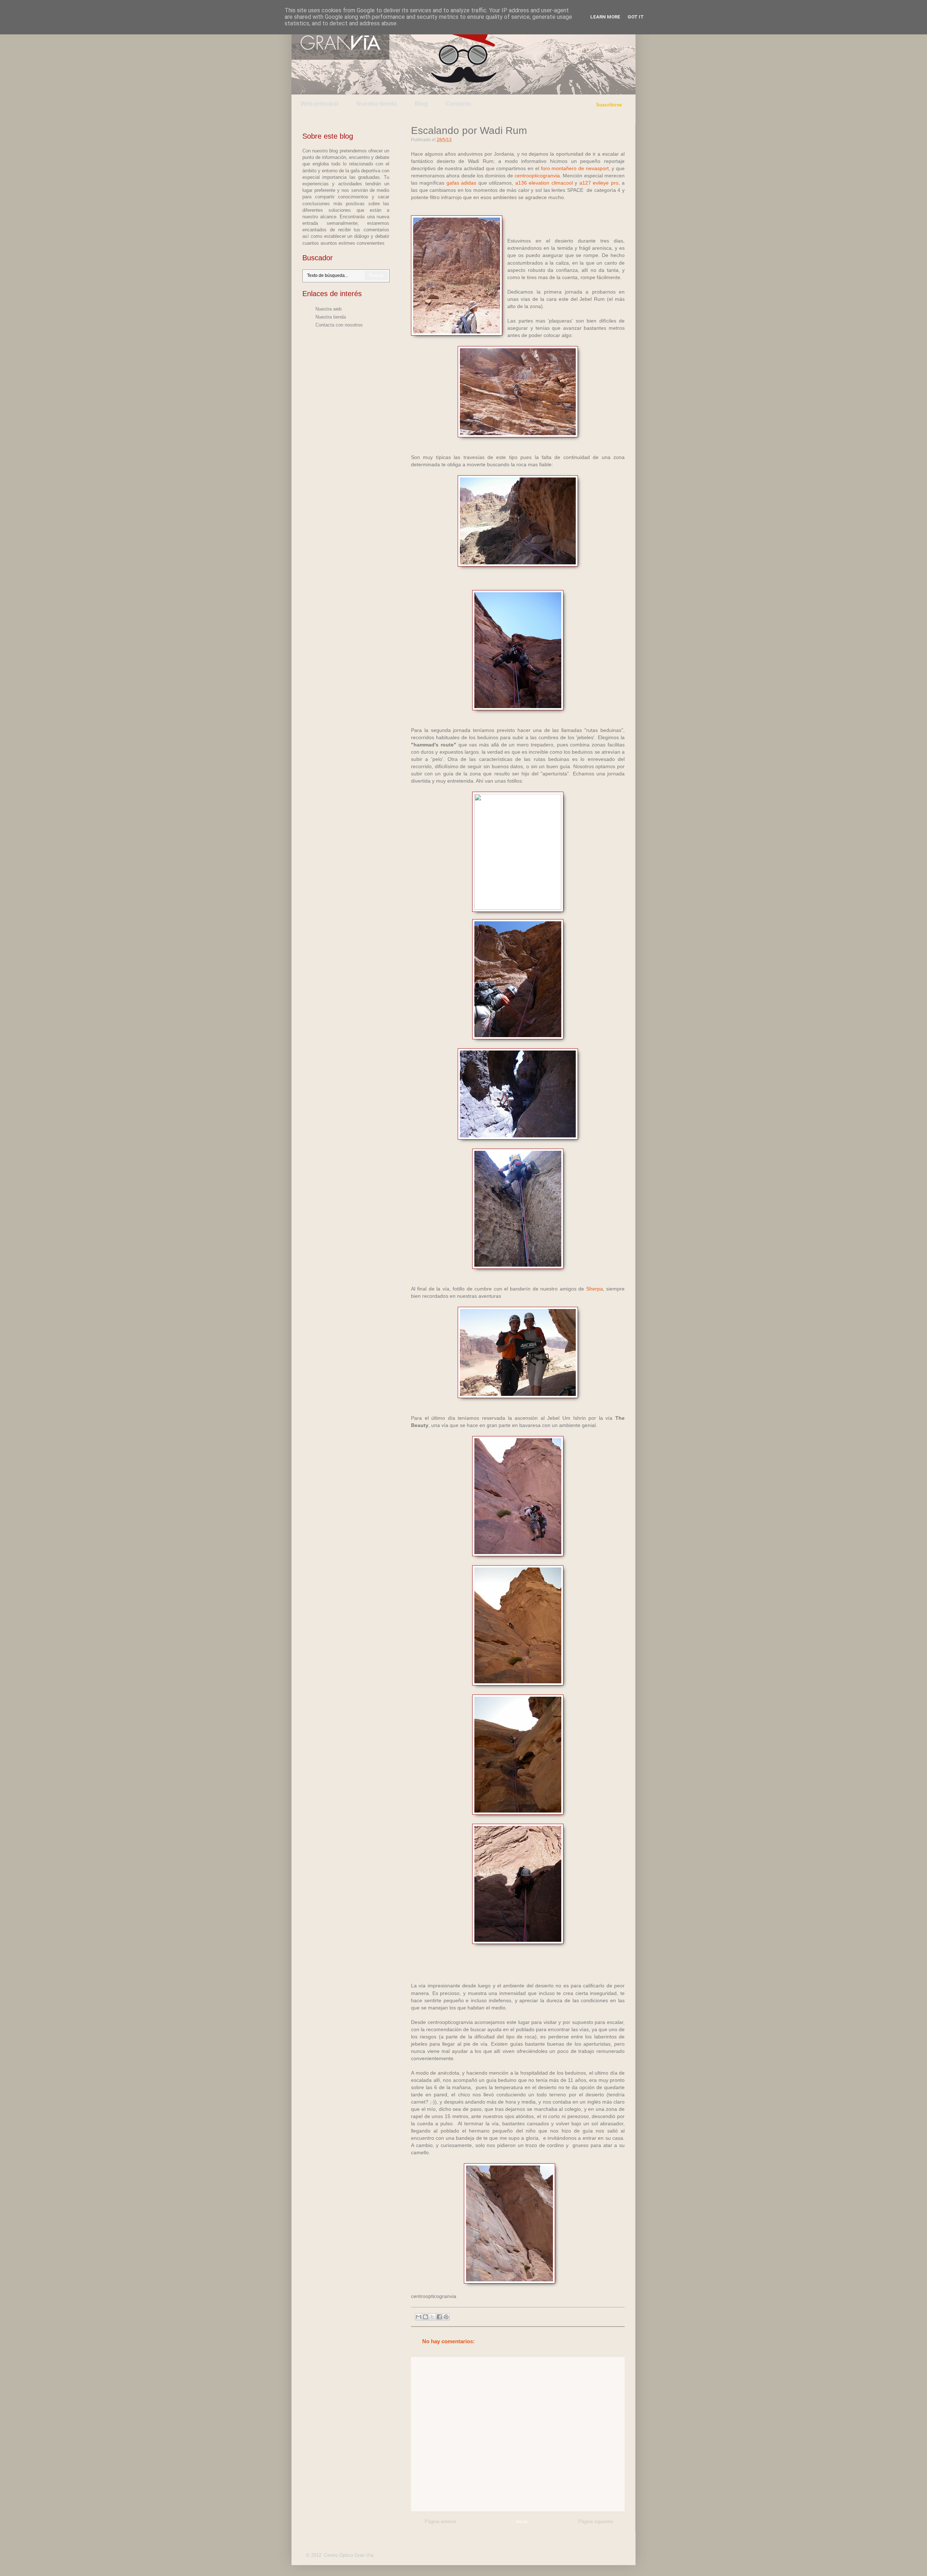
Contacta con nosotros (339, 325)
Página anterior (441, 2522)
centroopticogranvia (537, 176)
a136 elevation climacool (544, 183)
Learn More (605, 17)
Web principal (319, 104)
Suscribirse (609, 105)
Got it (636, 17)
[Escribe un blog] (425, 2317)
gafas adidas (461, 183)
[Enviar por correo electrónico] (419, 2317)
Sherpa (595, 1289)
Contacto (458, 104)
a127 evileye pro (599, 183)
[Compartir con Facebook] (439, 2317)
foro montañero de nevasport (575, 168)
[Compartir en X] (432, 2317)
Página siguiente (596, 2522)
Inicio (522, 2522)
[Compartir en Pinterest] (446, 2317)
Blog (421, 104)
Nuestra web (328, 309)
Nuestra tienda (376, 104)
